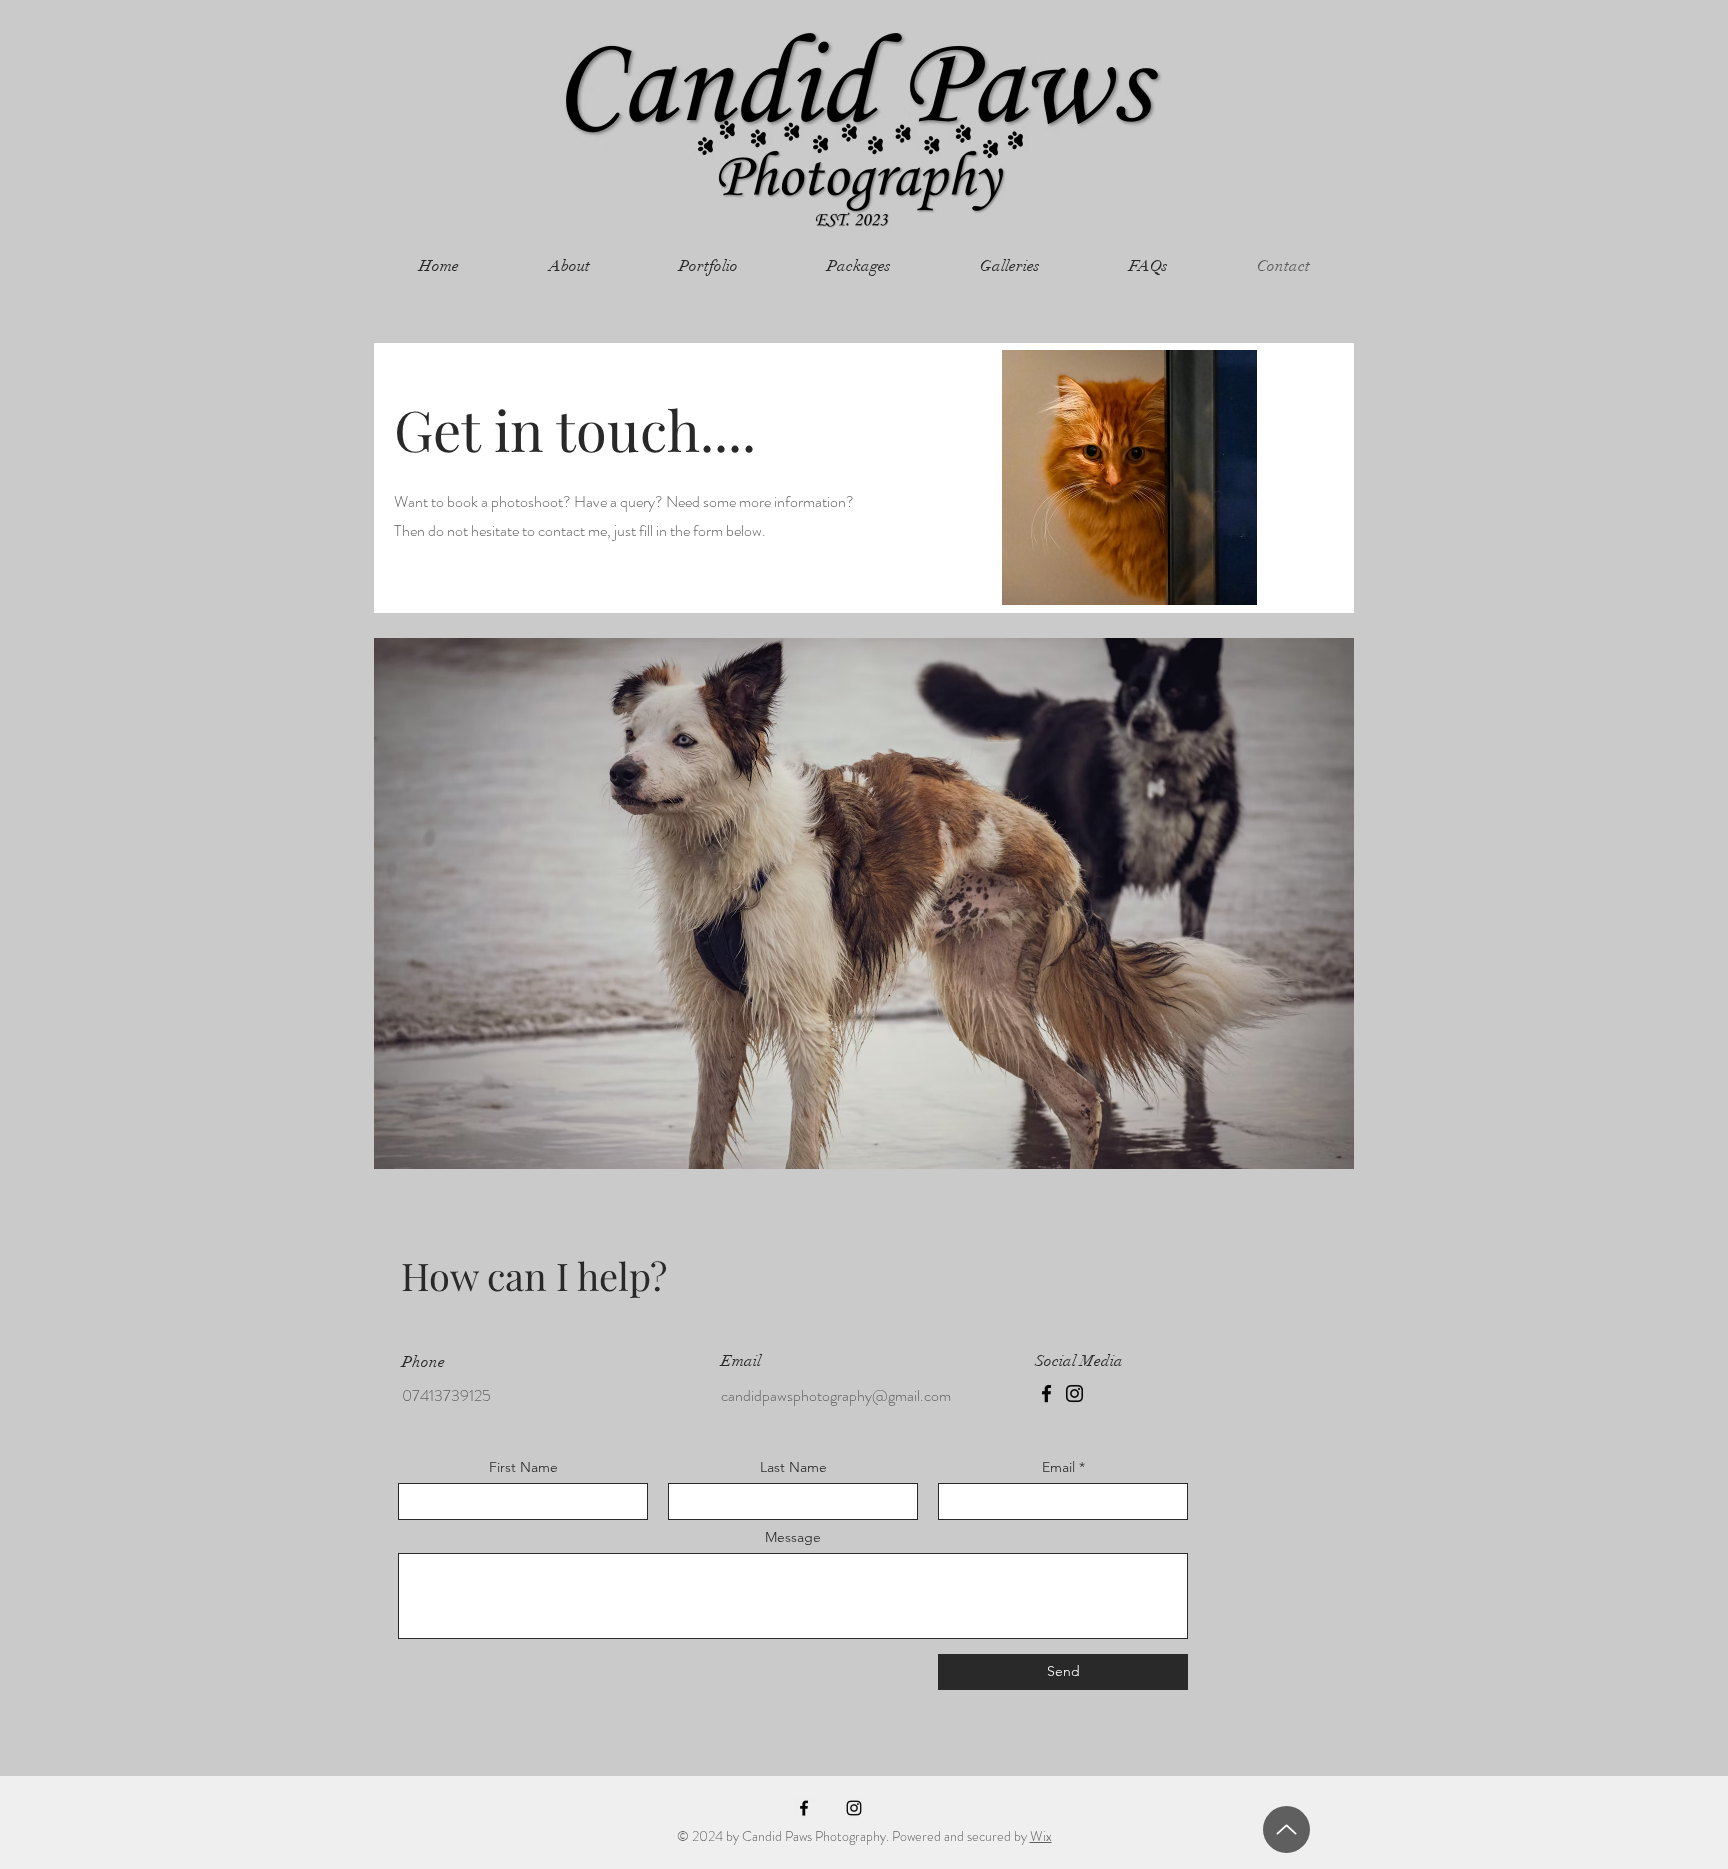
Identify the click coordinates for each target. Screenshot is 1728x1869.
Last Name (793, 1467)
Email (1058, 1467)
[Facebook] (1046, 1393)
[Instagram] (1074, 1393)
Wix (1041, 1836)
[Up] (1286, 1829)
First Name (523, 1467)
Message (793, 1537)
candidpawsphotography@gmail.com (836, 1395)
